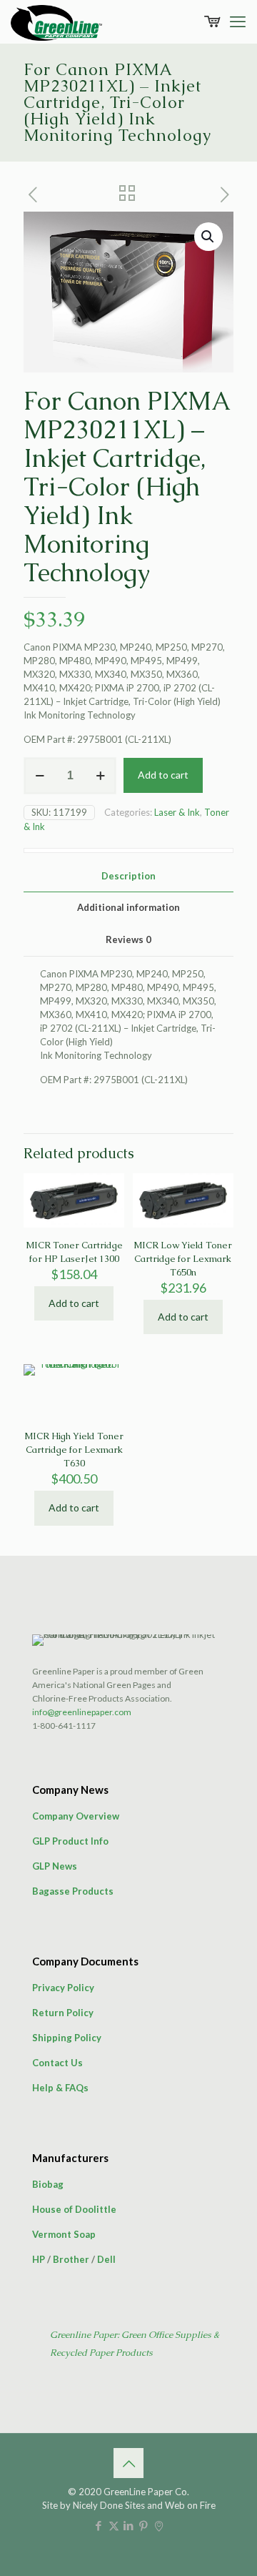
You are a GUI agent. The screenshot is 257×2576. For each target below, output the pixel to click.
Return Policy (63, 2013)
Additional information (128, 907)
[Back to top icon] (128, 2463)
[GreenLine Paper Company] (56, 21)
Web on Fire (190, 2505)
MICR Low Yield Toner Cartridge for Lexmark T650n (183, 1259)
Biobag (48, 2184)
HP (39, 2259)
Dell (106, 2259)
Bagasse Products (73, 1891)
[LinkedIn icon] (129, 2525)
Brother (71, 2259)
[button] (208, 237)
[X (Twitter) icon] (114, 2525)
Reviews (128, 939)
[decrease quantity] (40, 776)
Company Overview (76, 1816)
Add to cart (163, 775)
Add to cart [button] (74, 1303)
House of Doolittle (74, 2209)
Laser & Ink (177, 812)
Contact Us (57, 2063)
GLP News (55, 1866)
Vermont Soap (64, 2234)
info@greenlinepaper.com (82, 1712)
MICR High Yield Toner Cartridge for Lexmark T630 (74, 1450)
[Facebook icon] (99, 2525)
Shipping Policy (67, 2038)
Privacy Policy (63, 1988)
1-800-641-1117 (64, 1726)
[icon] (159, 2525)
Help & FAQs (60, 2088)
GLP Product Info (70, 1841)
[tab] (128, 876)
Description (128, 876)
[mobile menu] (238, 21)
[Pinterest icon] (144, 2525)
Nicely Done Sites (109, 2505)
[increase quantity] (100, 776)
